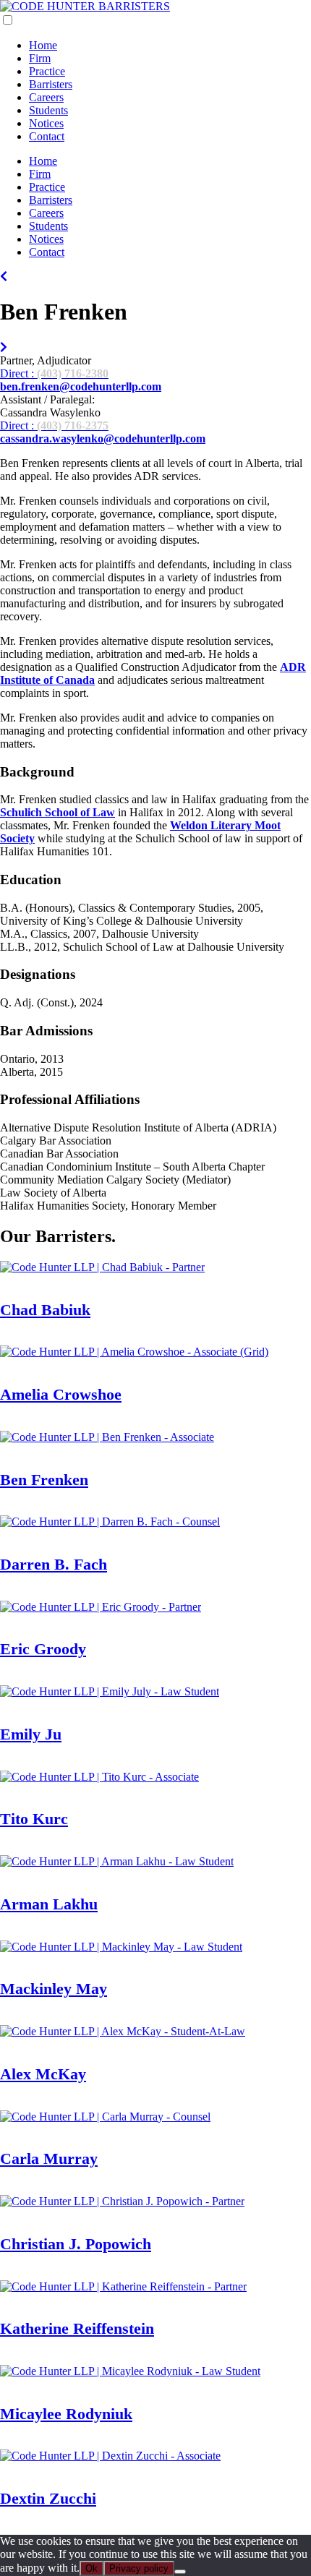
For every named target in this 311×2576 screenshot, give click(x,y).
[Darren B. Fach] (4, 347)
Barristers (51, 84)
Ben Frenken (44, 1480)
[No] (180, 2572)
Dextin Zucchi (48, 2498)
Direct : (54, 373)
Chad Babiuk (45, 1310)
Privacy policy (139, 2568)
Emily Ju (31, 1734)
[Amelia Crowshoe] (4, 277)
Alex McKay (43, 2074)
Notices (46, 123)
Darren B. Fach (54, 1564)
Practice (47, 71)
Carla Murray (49, 2158)
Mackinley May (54, 1989)
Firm (40, 58)
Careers (46, 97)
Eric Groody (43, 1649)
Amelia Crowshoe (61, 1394)
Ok (91, 2568)
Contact (47, 136)
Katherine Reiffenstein (77, 2328)
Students (48, 110)
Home (43, 45)
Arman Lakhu (49, 1904)
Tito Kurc (34, 1819)
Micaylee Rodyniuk (66, 2414)
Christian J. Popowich (76, 2244)
